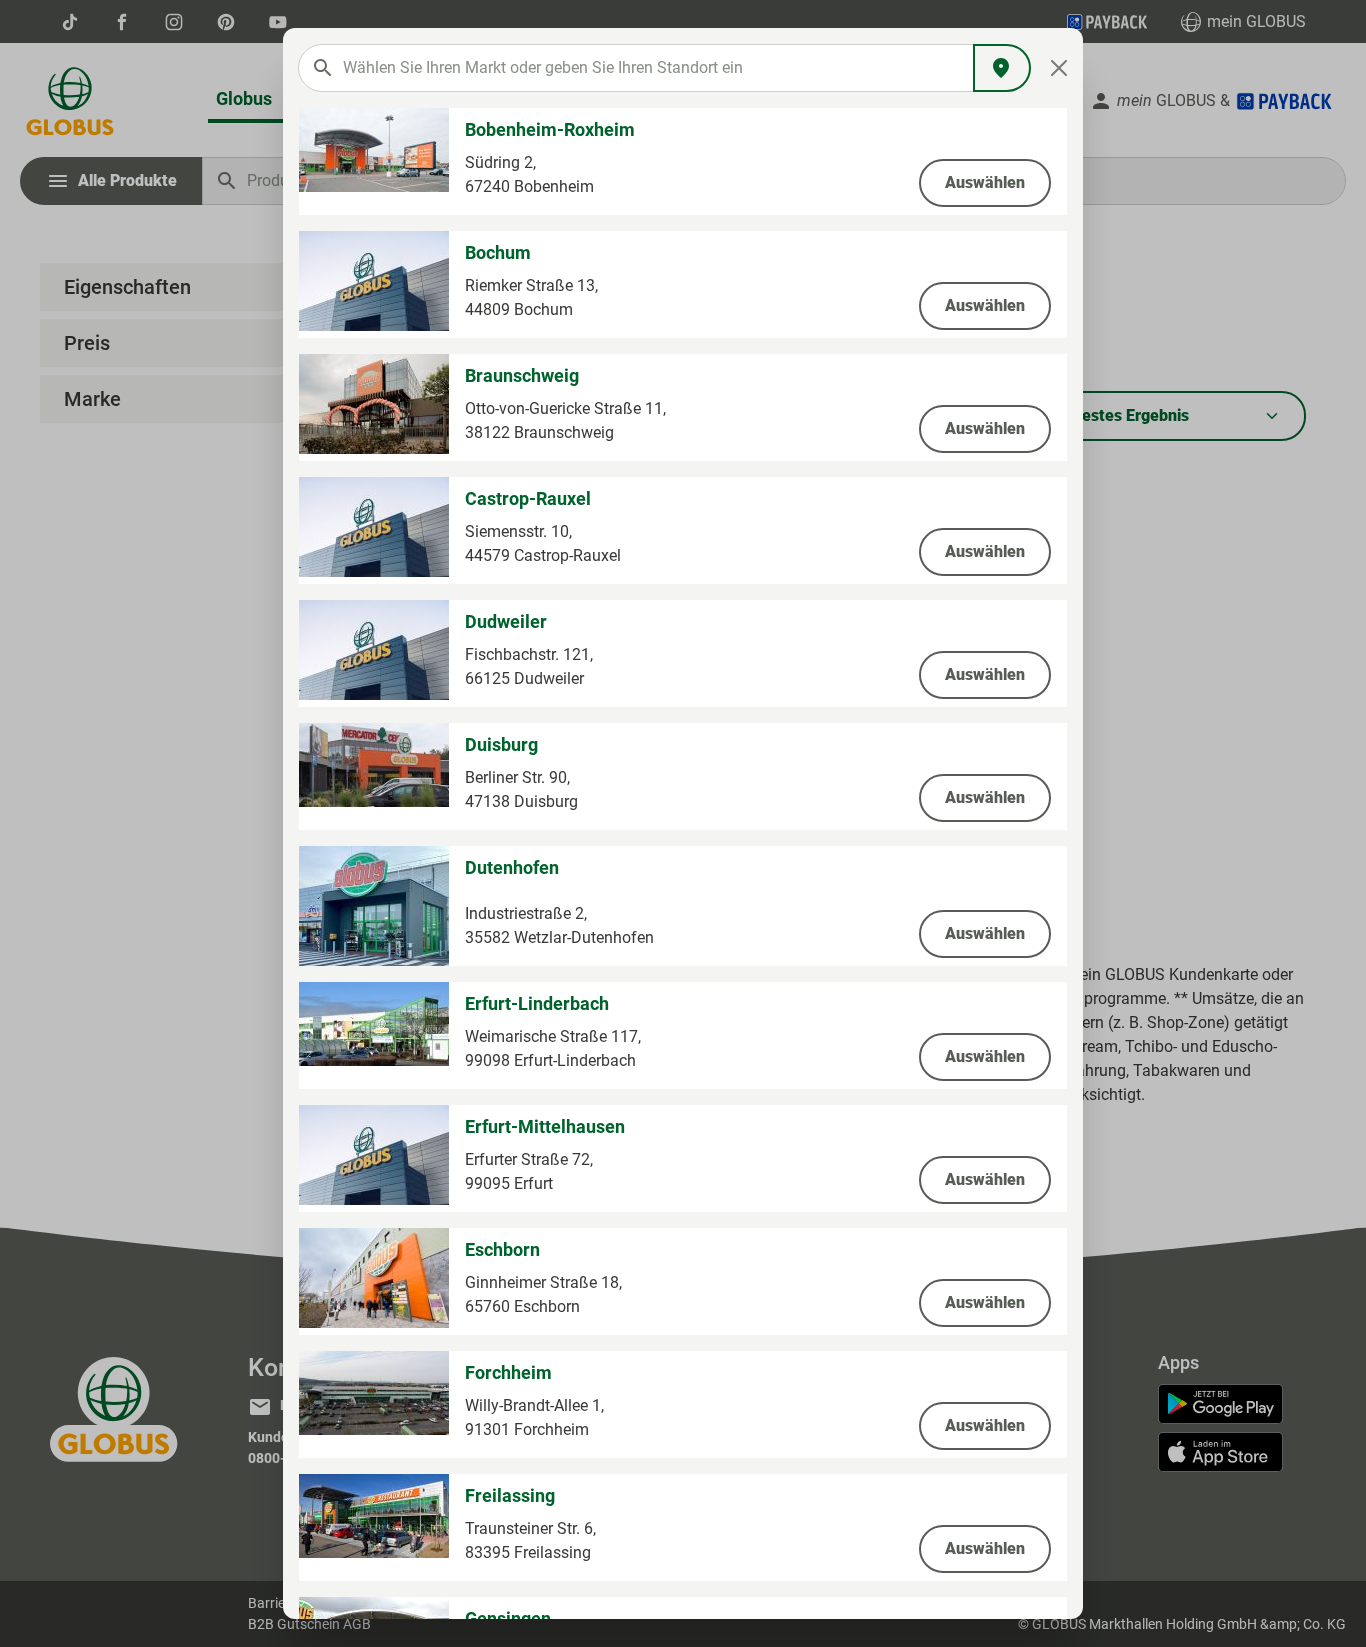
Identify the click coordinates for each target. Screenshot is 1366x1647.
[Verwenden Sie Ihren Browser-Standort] (1002, 68)
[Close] (1059, 68)
